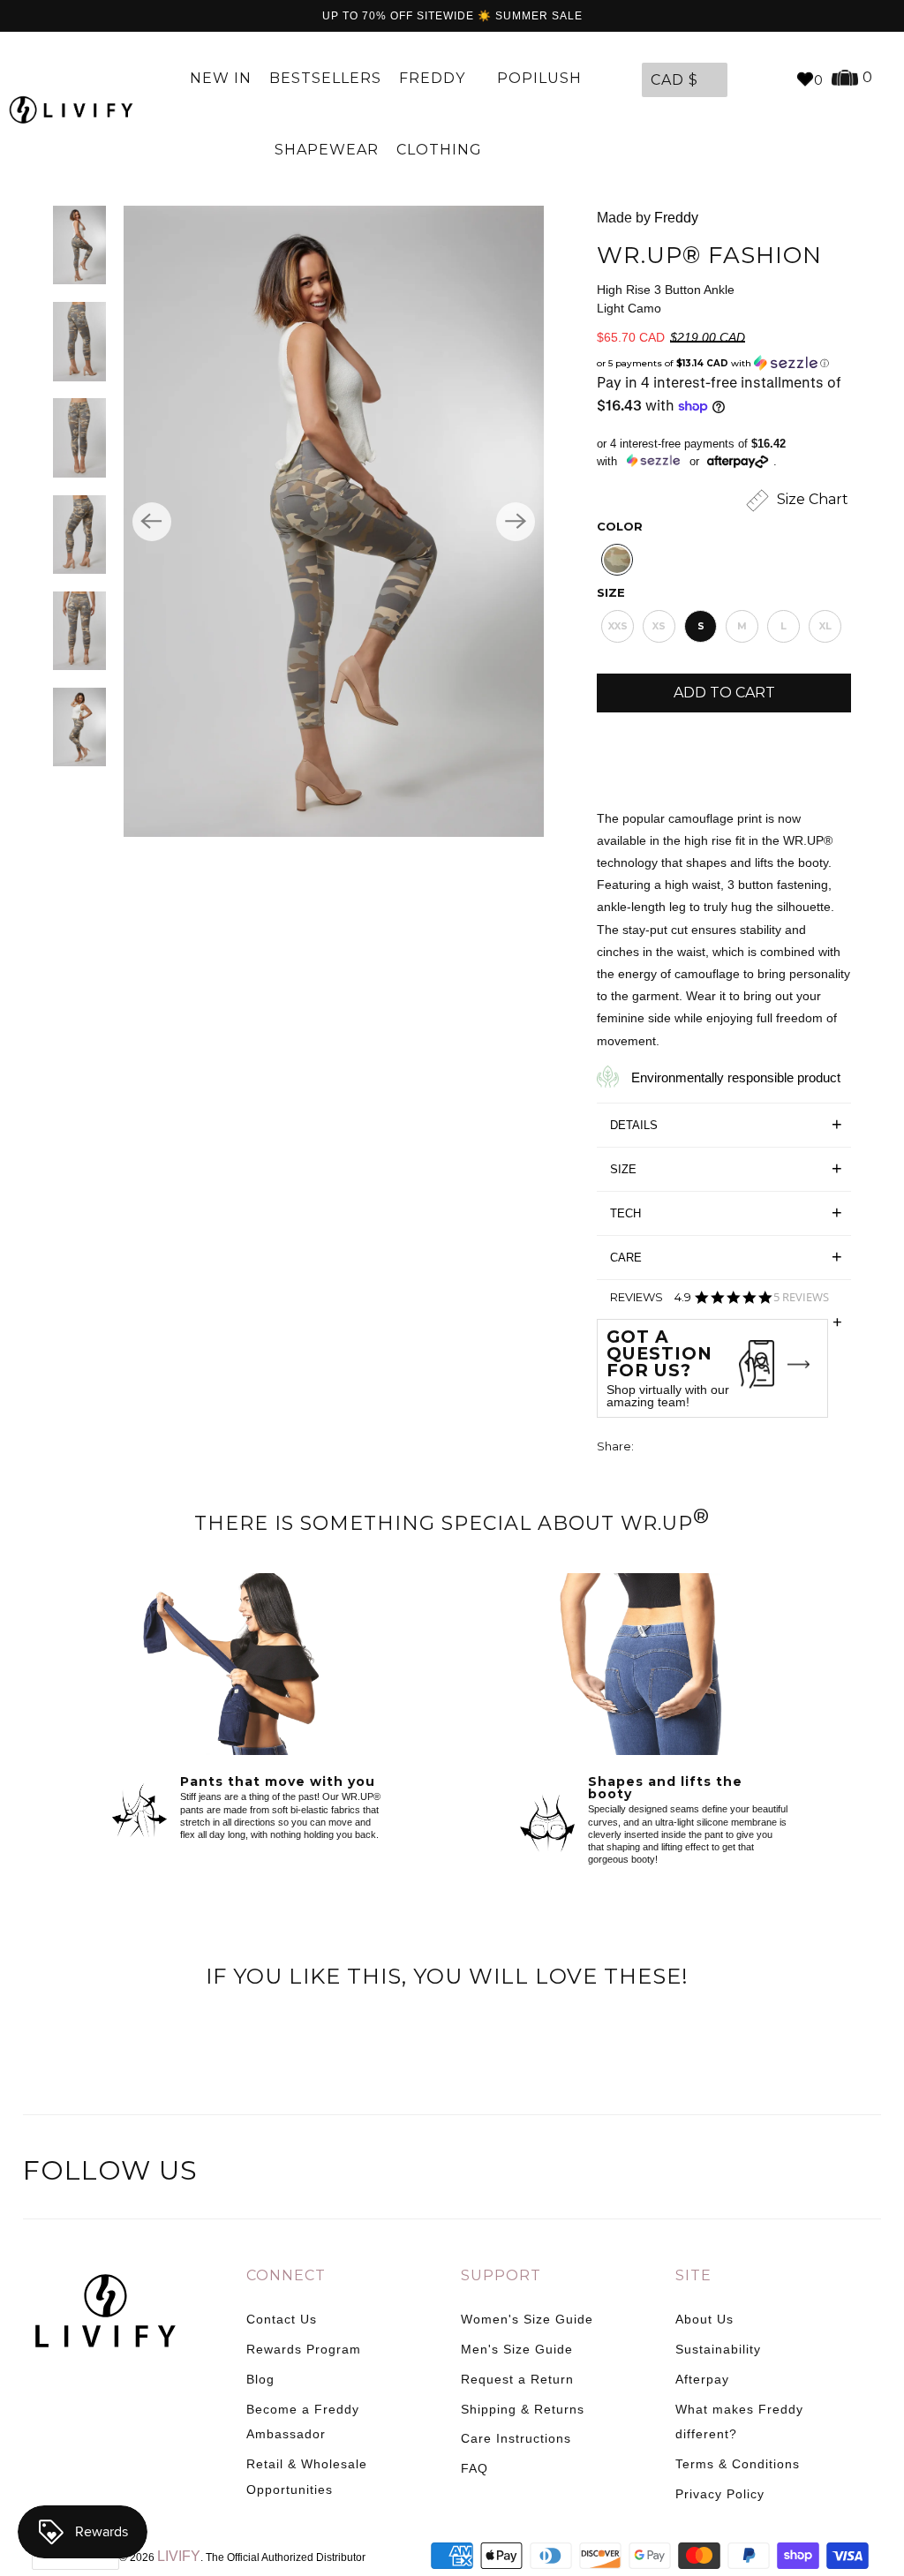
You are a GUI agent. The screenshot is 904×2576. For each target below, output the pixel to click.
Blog (260, 2379)
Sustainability (718, 2349)
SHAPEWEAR (327, 150)
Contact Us (282, 2319)
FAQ (475, 2468)
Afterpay (702, 2379)
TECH (625, 1213)
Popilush (539, 78)
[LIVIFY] (71, 110)
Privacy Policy (720, 2494)
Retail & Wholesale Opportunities (307, 2477)
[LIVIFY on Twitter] (755, 2173)
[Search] (773, 79)
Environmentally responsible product (736, 1077)
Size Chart (811, 499)
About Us (704, 2319)
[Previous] (152, 522)
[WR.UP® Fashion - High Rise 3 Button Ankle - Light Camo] (334, 521)
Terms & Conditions (738, 2464)
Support (501, 2275)
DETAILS (634, 1125)
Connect (286, 2275)
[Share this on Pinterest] (714, 1448)
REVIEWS (726, 1303)
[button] (724, 363)
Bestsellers (325, 78)
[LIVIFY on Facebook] (792, 2173)
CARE (626, 1258)
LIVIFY (179, 2556)
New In (221, 78)
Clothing (441, 150)
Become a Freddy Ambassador (303, 2422)
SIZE (623, 1169)
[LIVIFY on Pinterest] (828, 2173)
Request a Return (517, 2379)
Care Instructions (516, 2438)
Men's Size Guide (517, 2349)
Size (611, 592)
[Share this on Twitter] (649, 1448)
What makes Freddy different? (739, 2422)
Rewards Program (304, 2349)
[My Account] (745, 79)
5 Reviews (801, 1297)
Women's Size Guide (527, 2319)
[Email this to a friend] (747, 1448)
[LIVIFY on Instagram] (865, 2173)
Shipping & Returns (523, 2409)
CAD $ (674, 80)
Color (620, 526)
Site (693, 2275)
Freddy (434, 78)
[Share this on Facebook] (682, 1448)
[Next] (516, 522)
